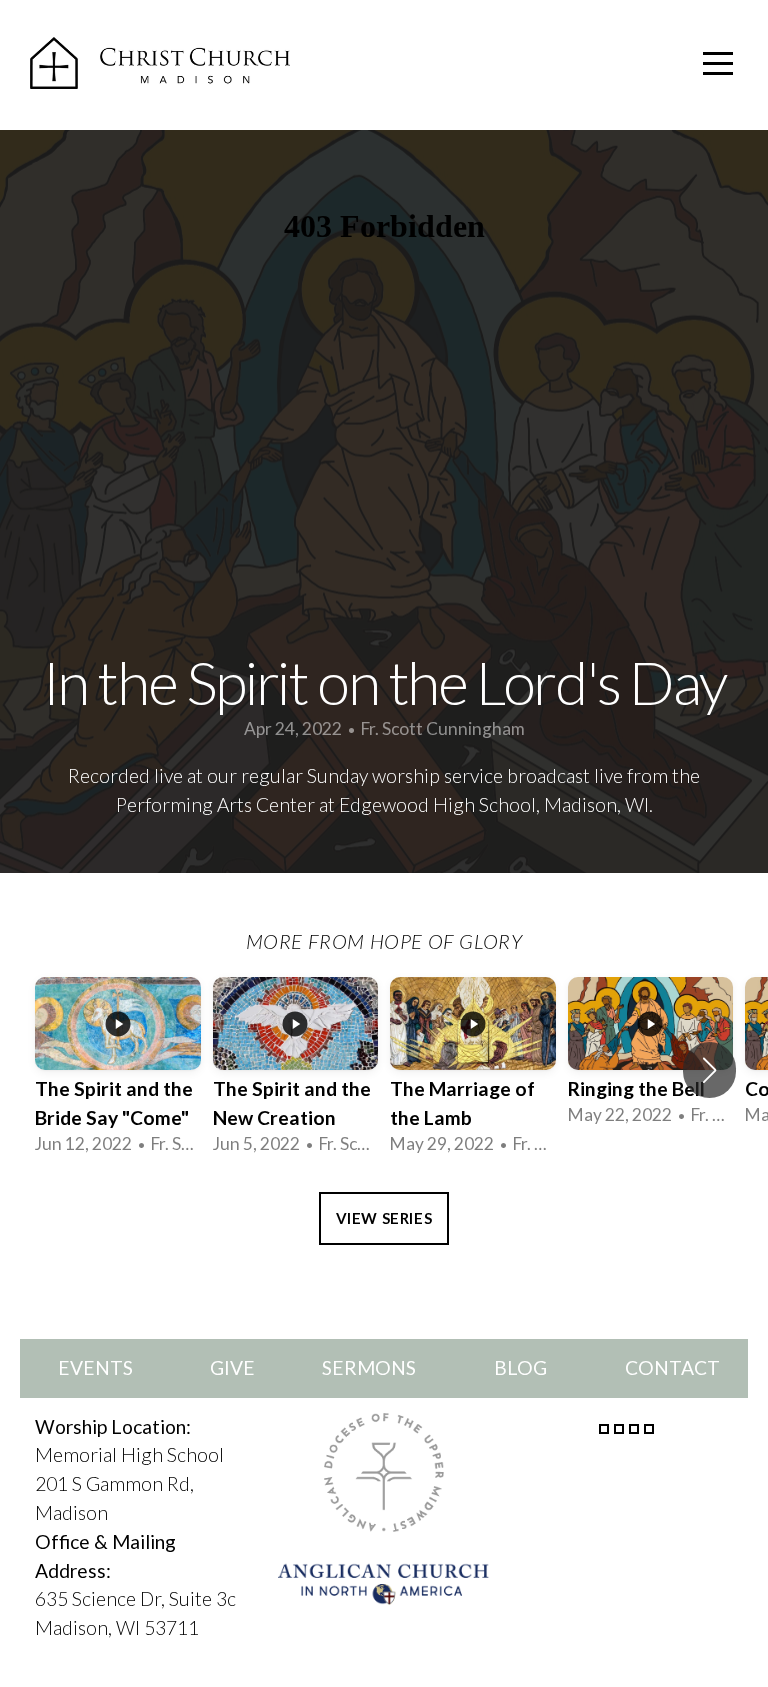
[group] (118, 1069)
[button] (709, 1070)
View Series (384, 1218)
